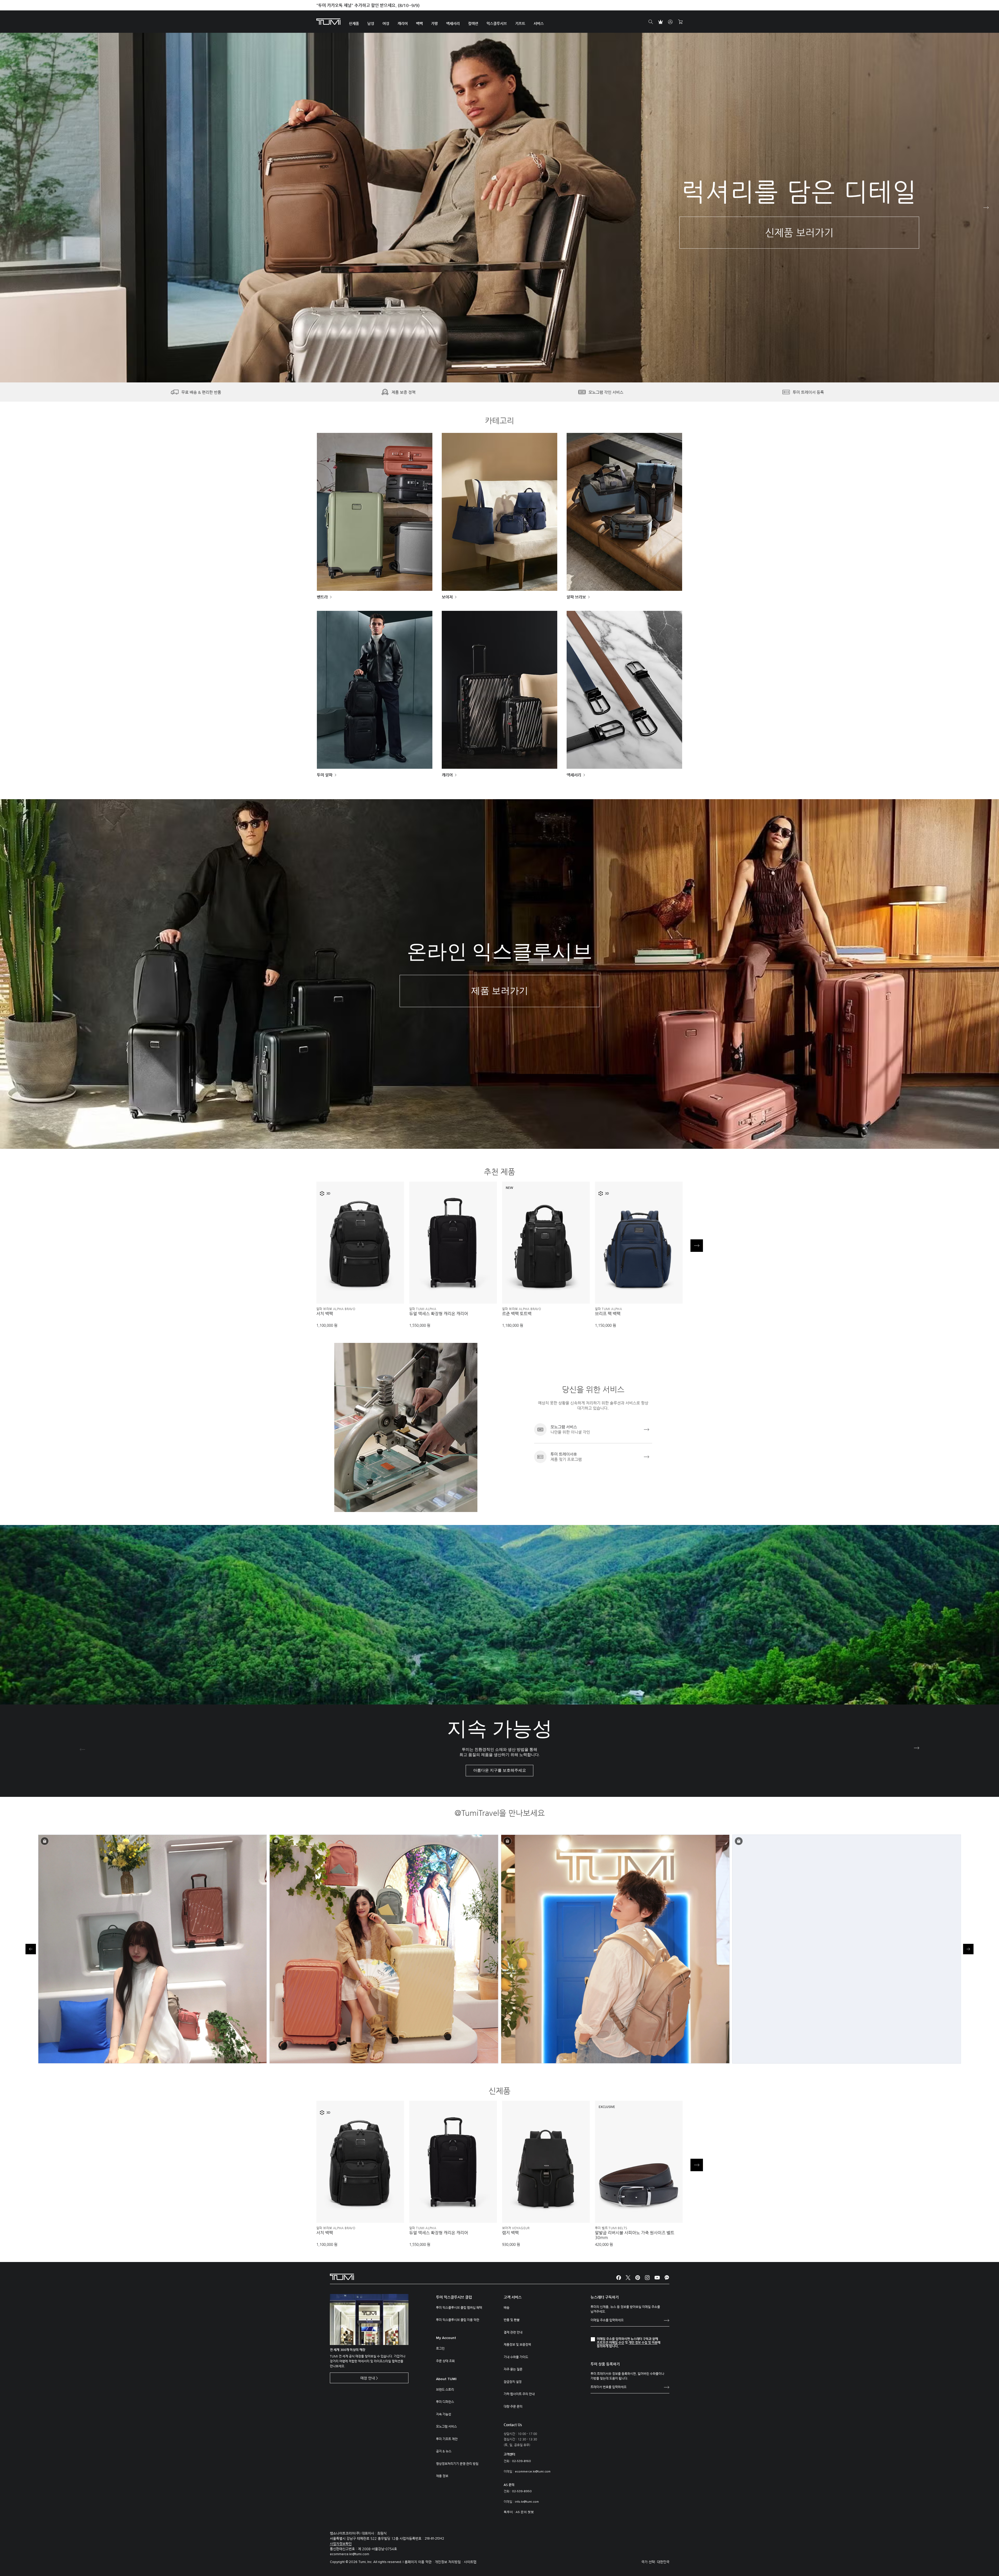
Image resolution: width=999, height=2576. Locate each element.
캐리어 (447, 775)
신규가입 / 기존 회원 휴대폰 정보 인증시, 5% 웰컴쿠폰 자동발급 (373, 5)
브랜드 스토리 (445, 2389)
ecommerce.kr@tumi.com (533, 2472)
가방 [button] (434, 23)
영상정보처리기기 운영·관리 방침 (457, 2464)
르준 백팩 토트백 (517, 1314)
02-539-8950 (522, 2491)
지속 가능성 (444, 2414)
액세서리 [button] (453, 23)
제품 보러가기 (500, 991)
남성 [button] (371, 23)
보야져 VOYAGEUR (516, 2228)
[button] (492, 367)
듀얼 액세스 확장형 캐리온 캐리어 (439, 1314)
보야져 (447, 597)
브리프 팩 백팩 (608, 1314)
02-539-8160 (521, 2461)
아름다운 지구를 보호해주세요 (500, 1770)
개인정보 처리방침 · (449, 2562)
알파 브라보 (576, 597)
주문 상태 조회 (445, 2361)
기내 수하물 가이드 (516, 2357)
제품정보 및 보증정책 (517, 2344)
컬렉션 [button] (473, 23)
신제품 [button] (354, 23)
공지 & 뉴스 (444, 2451)
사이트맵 (470, 2562)
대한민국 (663, 2562)
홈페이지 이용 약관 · (420, 2562)
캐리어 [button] (403, 23)
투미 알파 (325, 775)
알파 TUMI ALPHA (423, 1309)
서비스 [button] (539, 23)
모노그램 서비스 (446, 2426)
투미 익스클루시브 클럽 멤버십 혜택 (459, 2308)
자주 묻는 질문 (513, 2369)
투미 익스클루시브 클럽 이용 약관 (458, 2320)
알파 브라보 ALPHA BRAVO (336, 1309)
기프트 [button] (520, 23)
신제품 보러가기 (799, 233)
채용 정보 (442, 2476)
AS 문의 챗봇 (525, 2512)
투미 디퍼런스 (445, 2402)
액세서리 (574, 775)
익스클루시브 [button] (497, 23)
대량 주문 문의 (513, 2406)
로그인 (440, 2348)
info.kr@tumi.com (527, 2502)
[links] (593, 1430)
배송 (507, 2308)
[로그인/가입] (670, 22)
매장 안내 (368, 2378)
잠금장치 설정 (513, 2382)
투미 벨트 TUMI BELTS (611, 2228)
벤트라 (322, 597)
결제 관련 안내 (513, 2332)
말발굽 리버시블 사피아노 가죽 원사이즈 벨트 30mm (635, 2235)
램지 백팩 (510, 2233)
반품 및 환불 (512, 2320)
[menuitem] (354, 22)
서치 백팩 (325, 1314)
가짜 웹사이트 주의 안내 (519, 2394)
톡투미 (508, 2512)
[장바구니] (680, 22)
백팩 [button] (419, 23)
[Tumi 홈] (328, 21)
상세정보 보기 (360, 1291)
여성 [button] (386, 23)
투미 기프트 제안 (447, 2439)
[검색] (651, 22)
